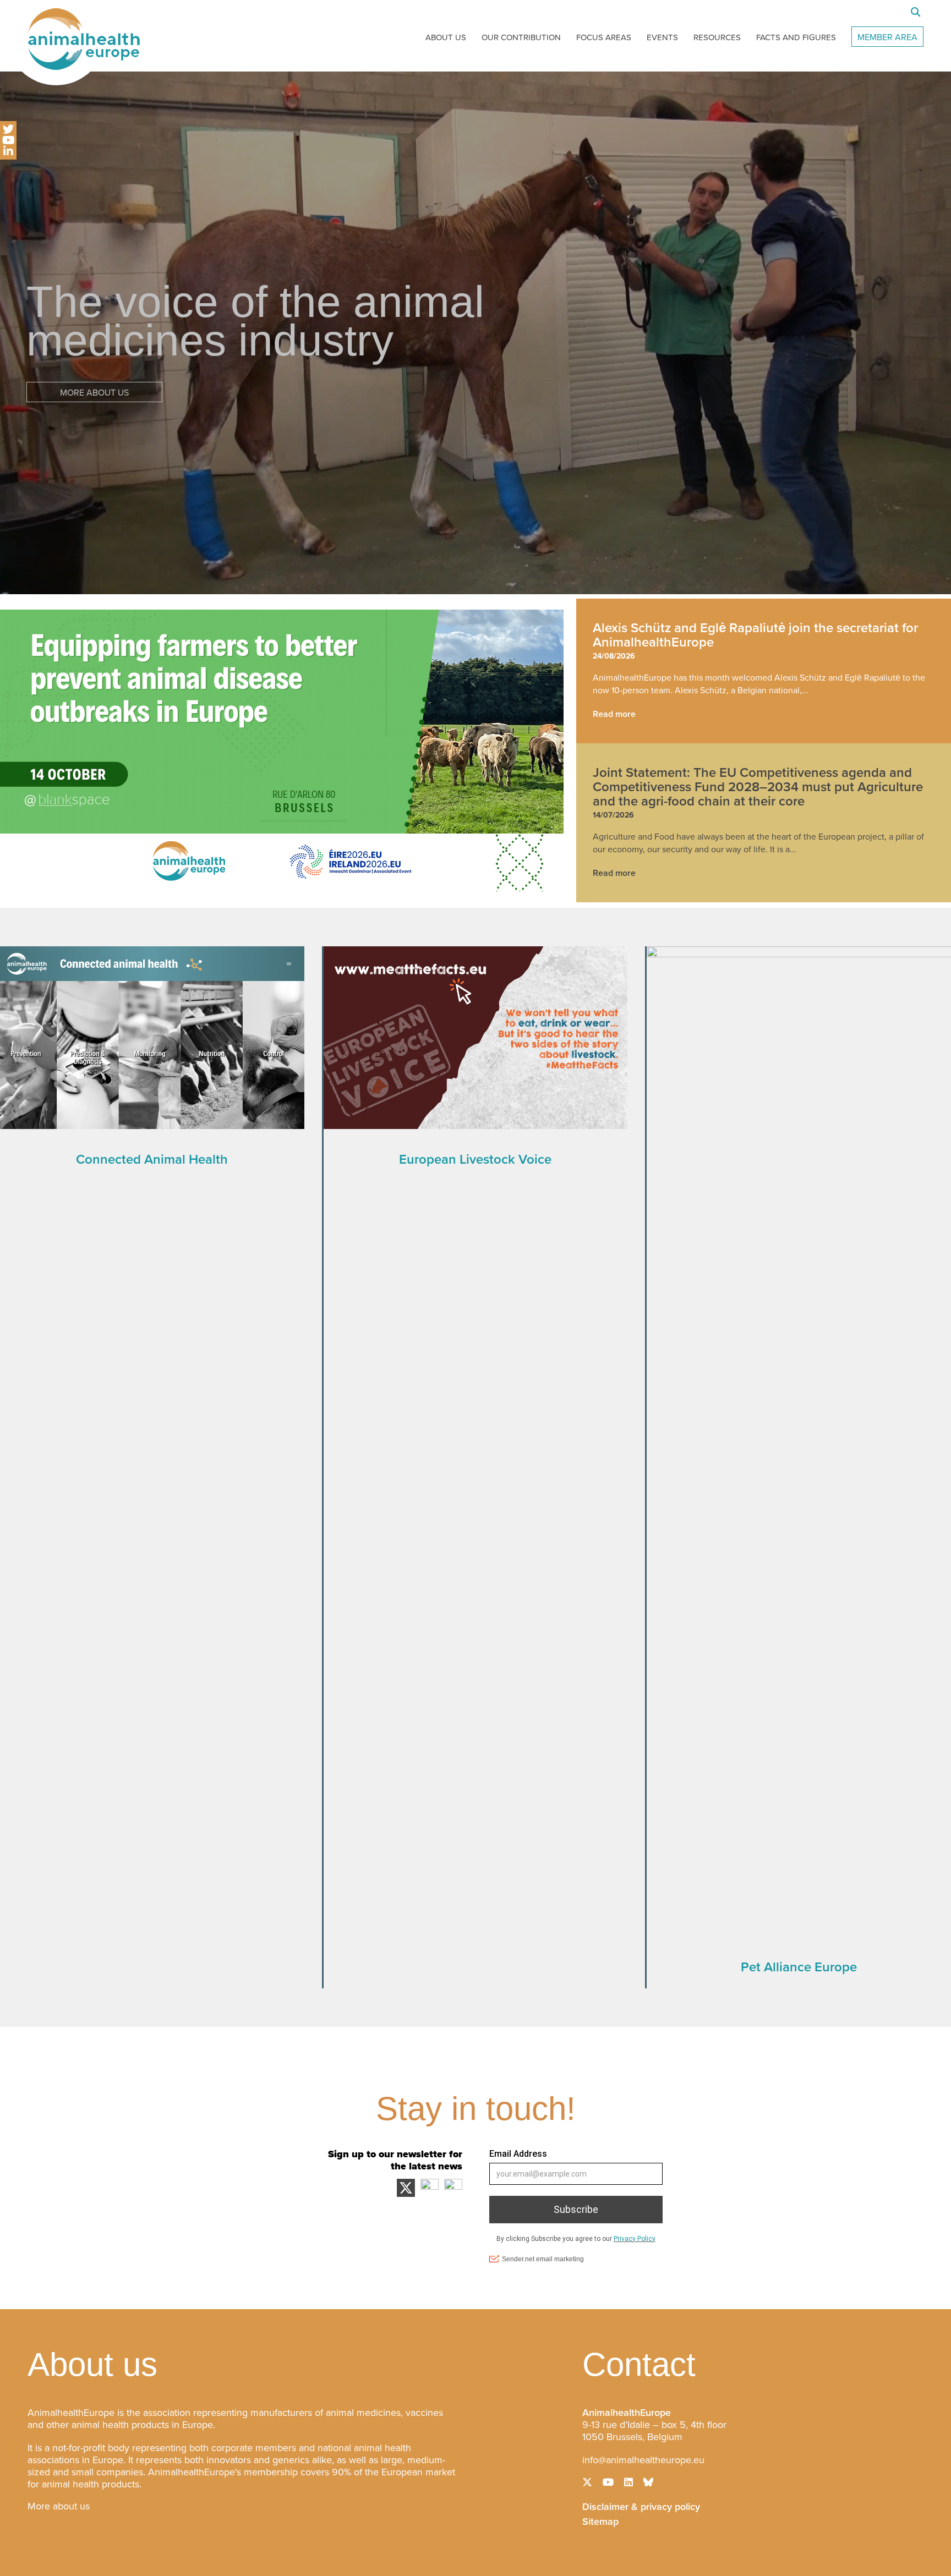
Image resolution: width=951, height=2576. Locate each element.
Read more (614, 714)
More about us (59, 2506)
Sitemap (600, 2520)
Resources (717, 37)
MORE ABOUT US (94, 393)
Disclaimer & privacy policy (641, 2506)
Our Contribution (521, 37)
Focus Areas (604, 37)
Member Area (887, 37)
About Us (446, 37)
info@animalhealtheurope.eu (643, 2460)
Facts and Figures (796, 37)
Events (662, 37)
